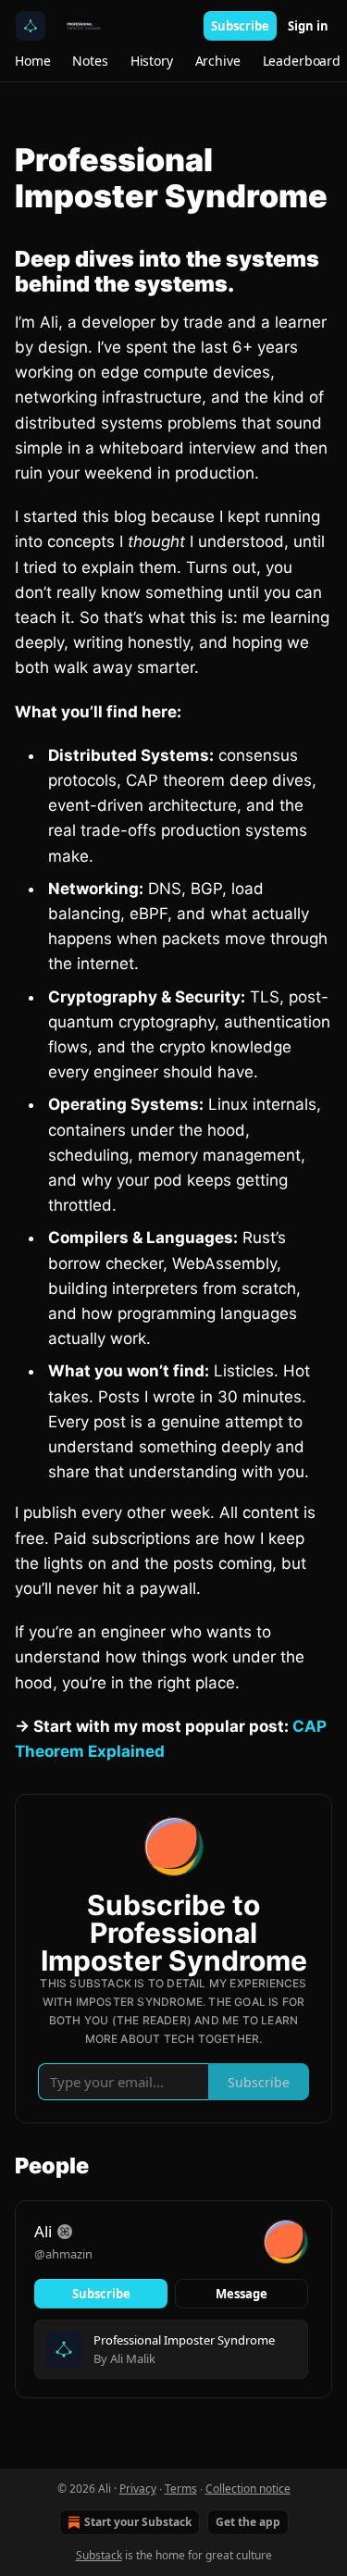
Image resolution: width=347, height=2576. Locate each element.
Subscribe (240, 26)
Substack (99, 2555)
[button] (32, 61)
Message (242, 2294)
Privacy (138, 2489)
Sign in (308, 26)
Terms (181, 2489)
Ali (43, 2231)
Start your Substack (138, 2522)
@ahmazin (63, 2254)
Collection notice (248, 2489)
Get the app (248, 2522)
